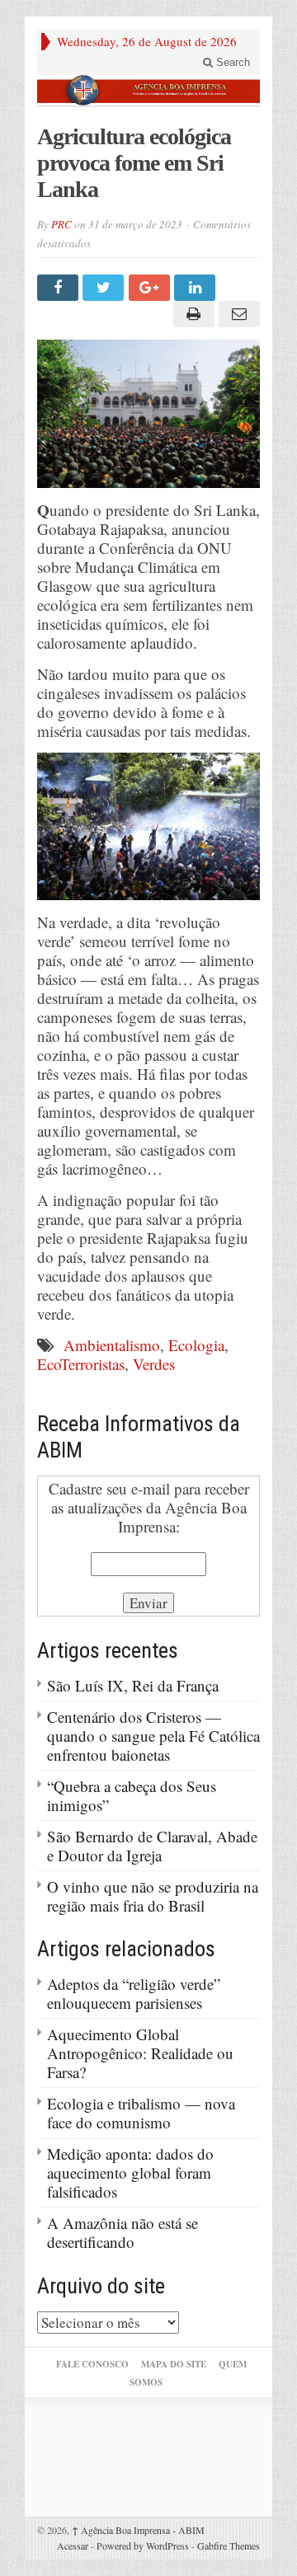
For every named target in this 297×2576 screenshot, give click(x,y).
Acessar (73, 2546)
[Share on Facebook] (60, 288)
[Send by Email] (237, 314)
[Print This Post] (191, 314)
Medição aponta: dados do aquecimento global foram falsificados (130, 2172)
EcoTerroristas (81, 1364)
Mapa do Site (174, 2364)
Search (231, 62)
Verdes (154, 1364)
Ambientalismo (112, 1345)
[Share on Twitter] (105, 288)
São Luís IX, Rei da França (133, 1685)
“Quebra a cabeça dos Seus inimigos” (132, 1795)
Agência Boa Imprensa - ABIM (138, 2530)
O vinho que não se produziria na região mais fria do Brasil (153, 1896)
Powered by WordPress (143, 2546)
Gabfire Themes (229, 2546)
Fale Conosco (92, 2364)
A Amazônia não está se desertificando (123, 2232)
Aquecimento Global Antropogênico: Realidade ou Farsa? (140, 2053)
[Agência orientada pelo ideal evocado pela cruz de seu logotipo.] (148, 90)
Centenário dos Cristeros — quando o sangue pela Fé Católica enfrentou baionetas (153, 1736)
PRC (61, 224)
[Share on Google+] (151, 288)
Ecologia (196, 1345)
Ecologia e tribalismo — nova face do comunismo (141, 2113)
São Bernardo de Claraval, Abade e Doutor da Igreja (152, 1846)
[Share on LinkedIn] (197, 288)
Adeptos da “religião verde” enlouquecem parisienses (134, 1993)
